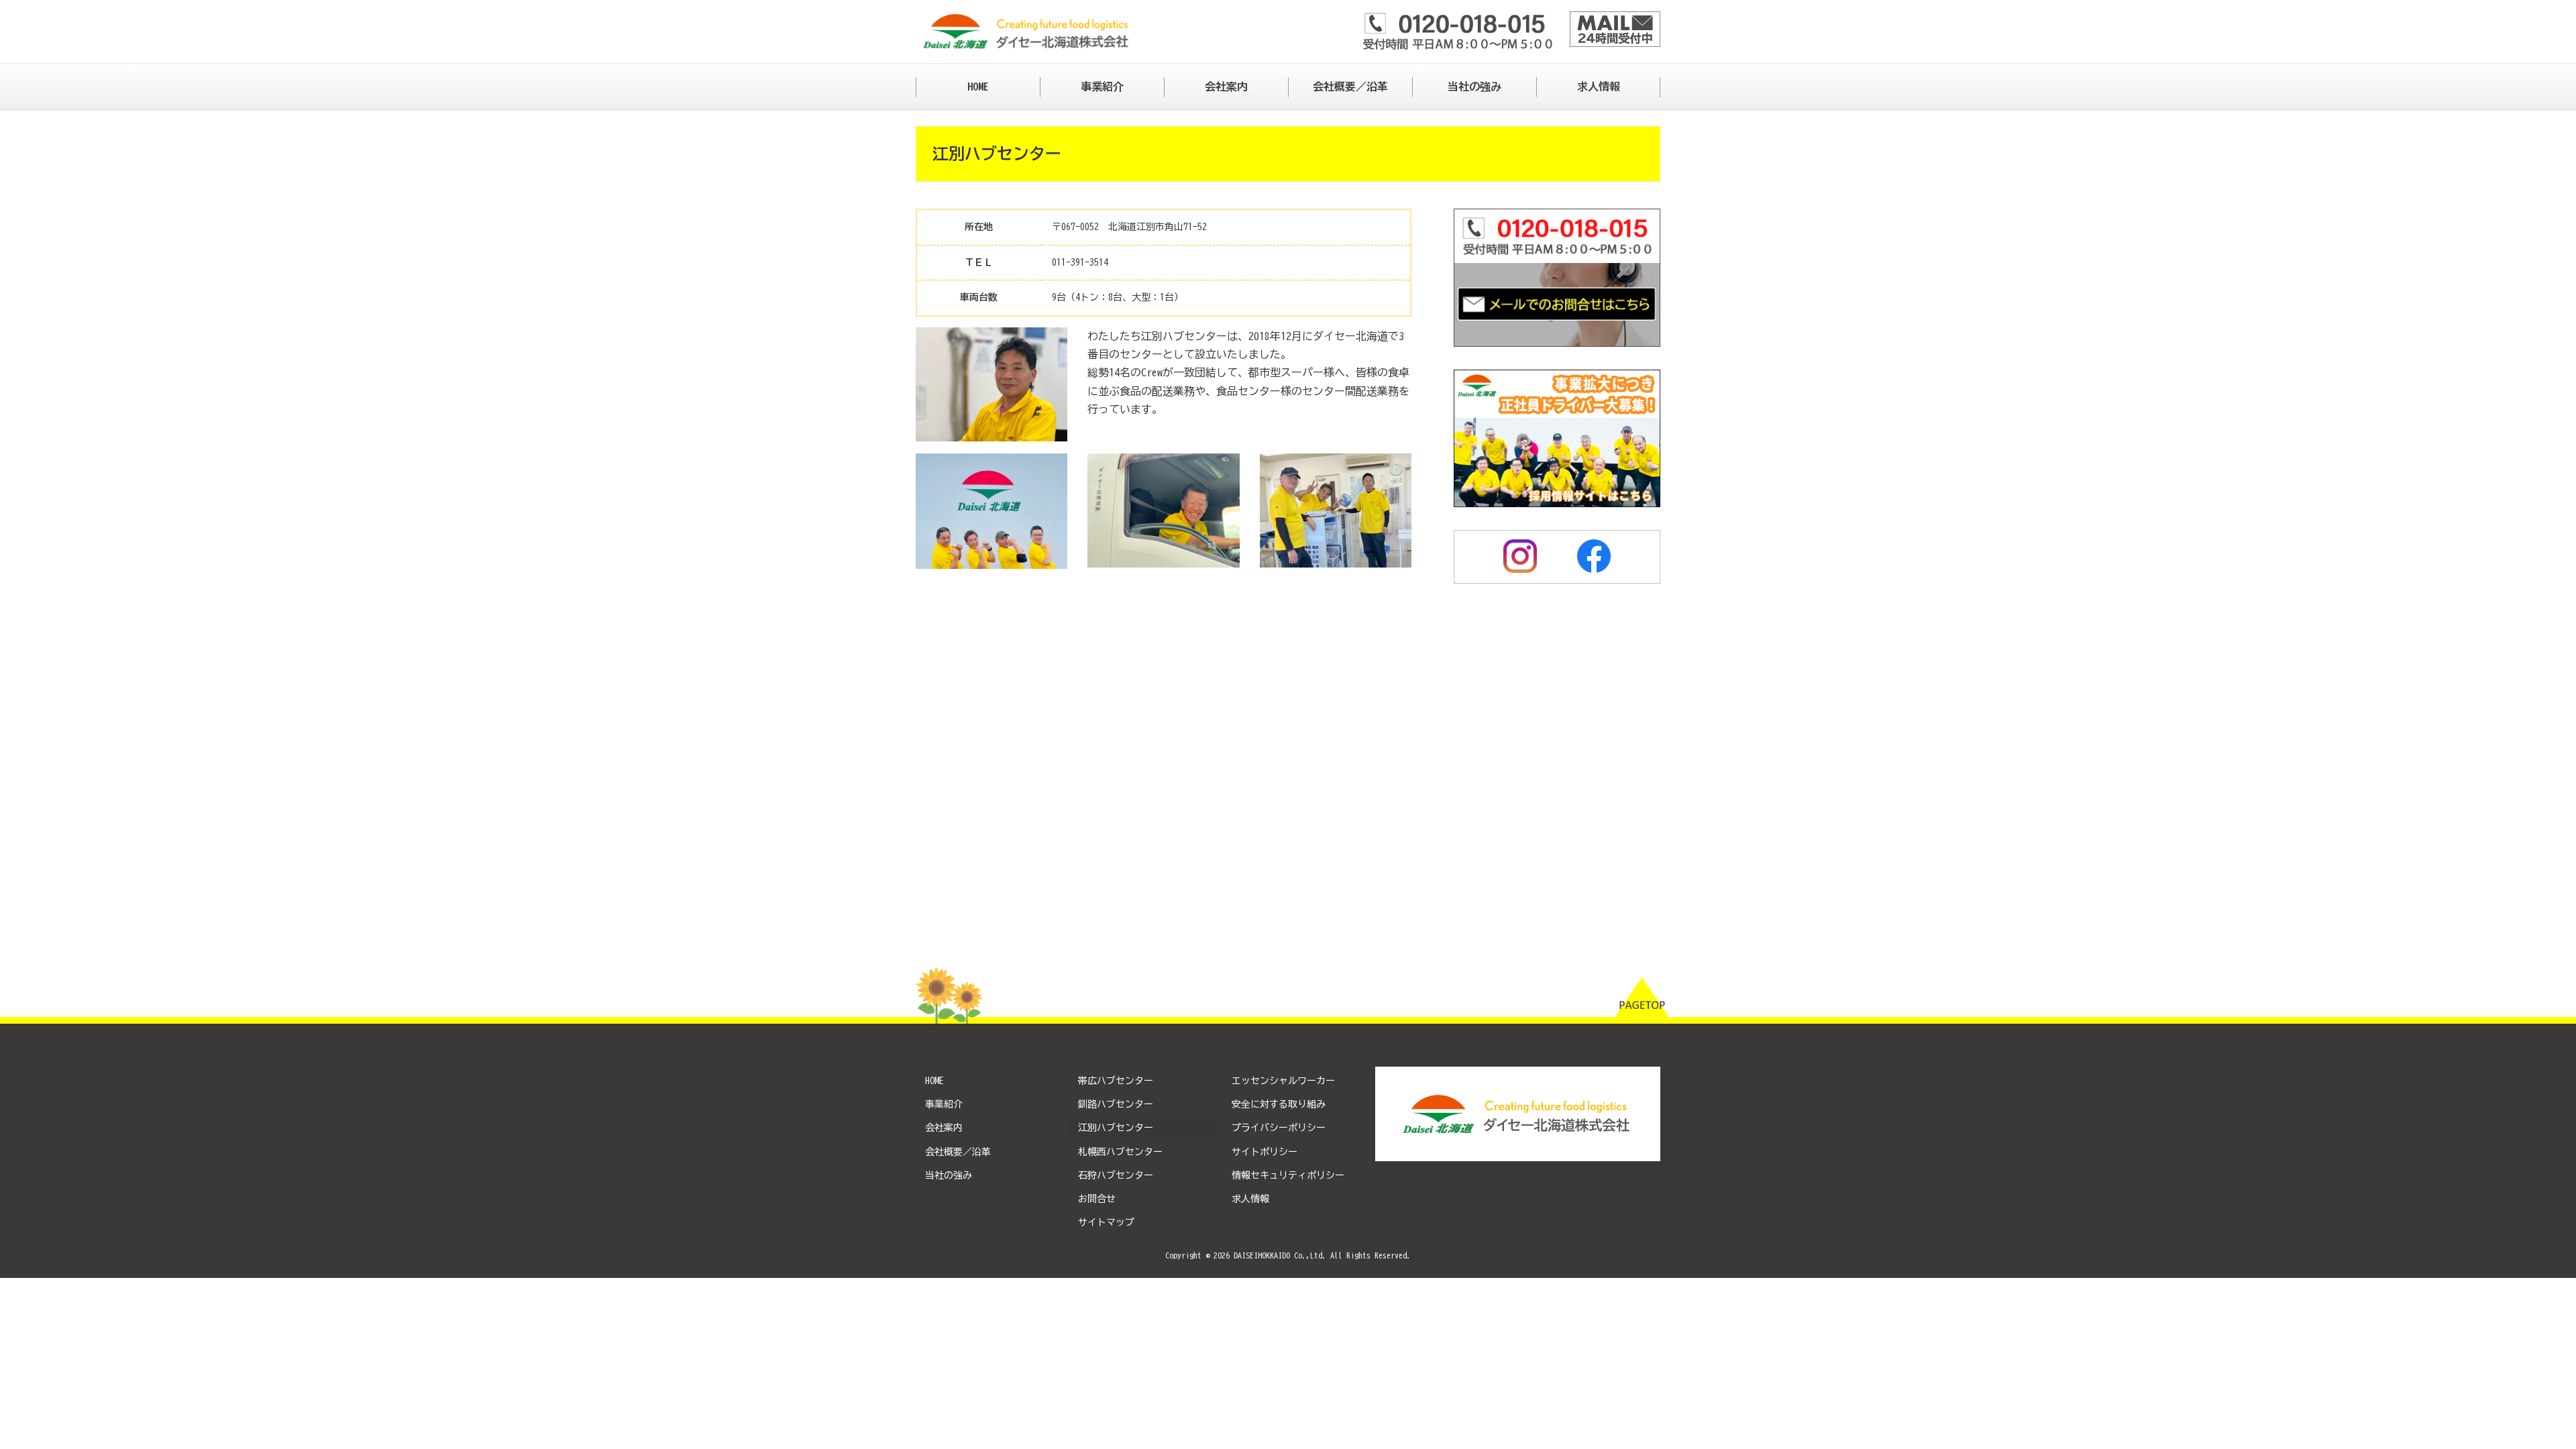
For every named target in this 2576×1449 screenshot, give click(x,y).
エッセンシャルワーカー (1283, 1081)
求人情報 (1250, 1199)
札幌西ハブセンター (1120, 1152)
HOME (934, 1081)
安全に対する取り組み (1279, 1104)
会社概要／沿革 (958, 1152)
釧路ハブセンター (1116, 1104)
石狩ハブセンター (1116, 1175)
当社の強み (949, 1175)
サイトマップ (1106, 1222)
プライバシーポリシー (1279, 1128)
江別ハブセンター (1116, 1128)
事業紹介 (944, 1104)
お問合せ (1097, 1199)
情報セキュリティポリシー (1288, 1175)
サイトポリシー (1265, 1152)
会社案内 (944, 1128)
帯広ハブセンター (1116, 1081)
